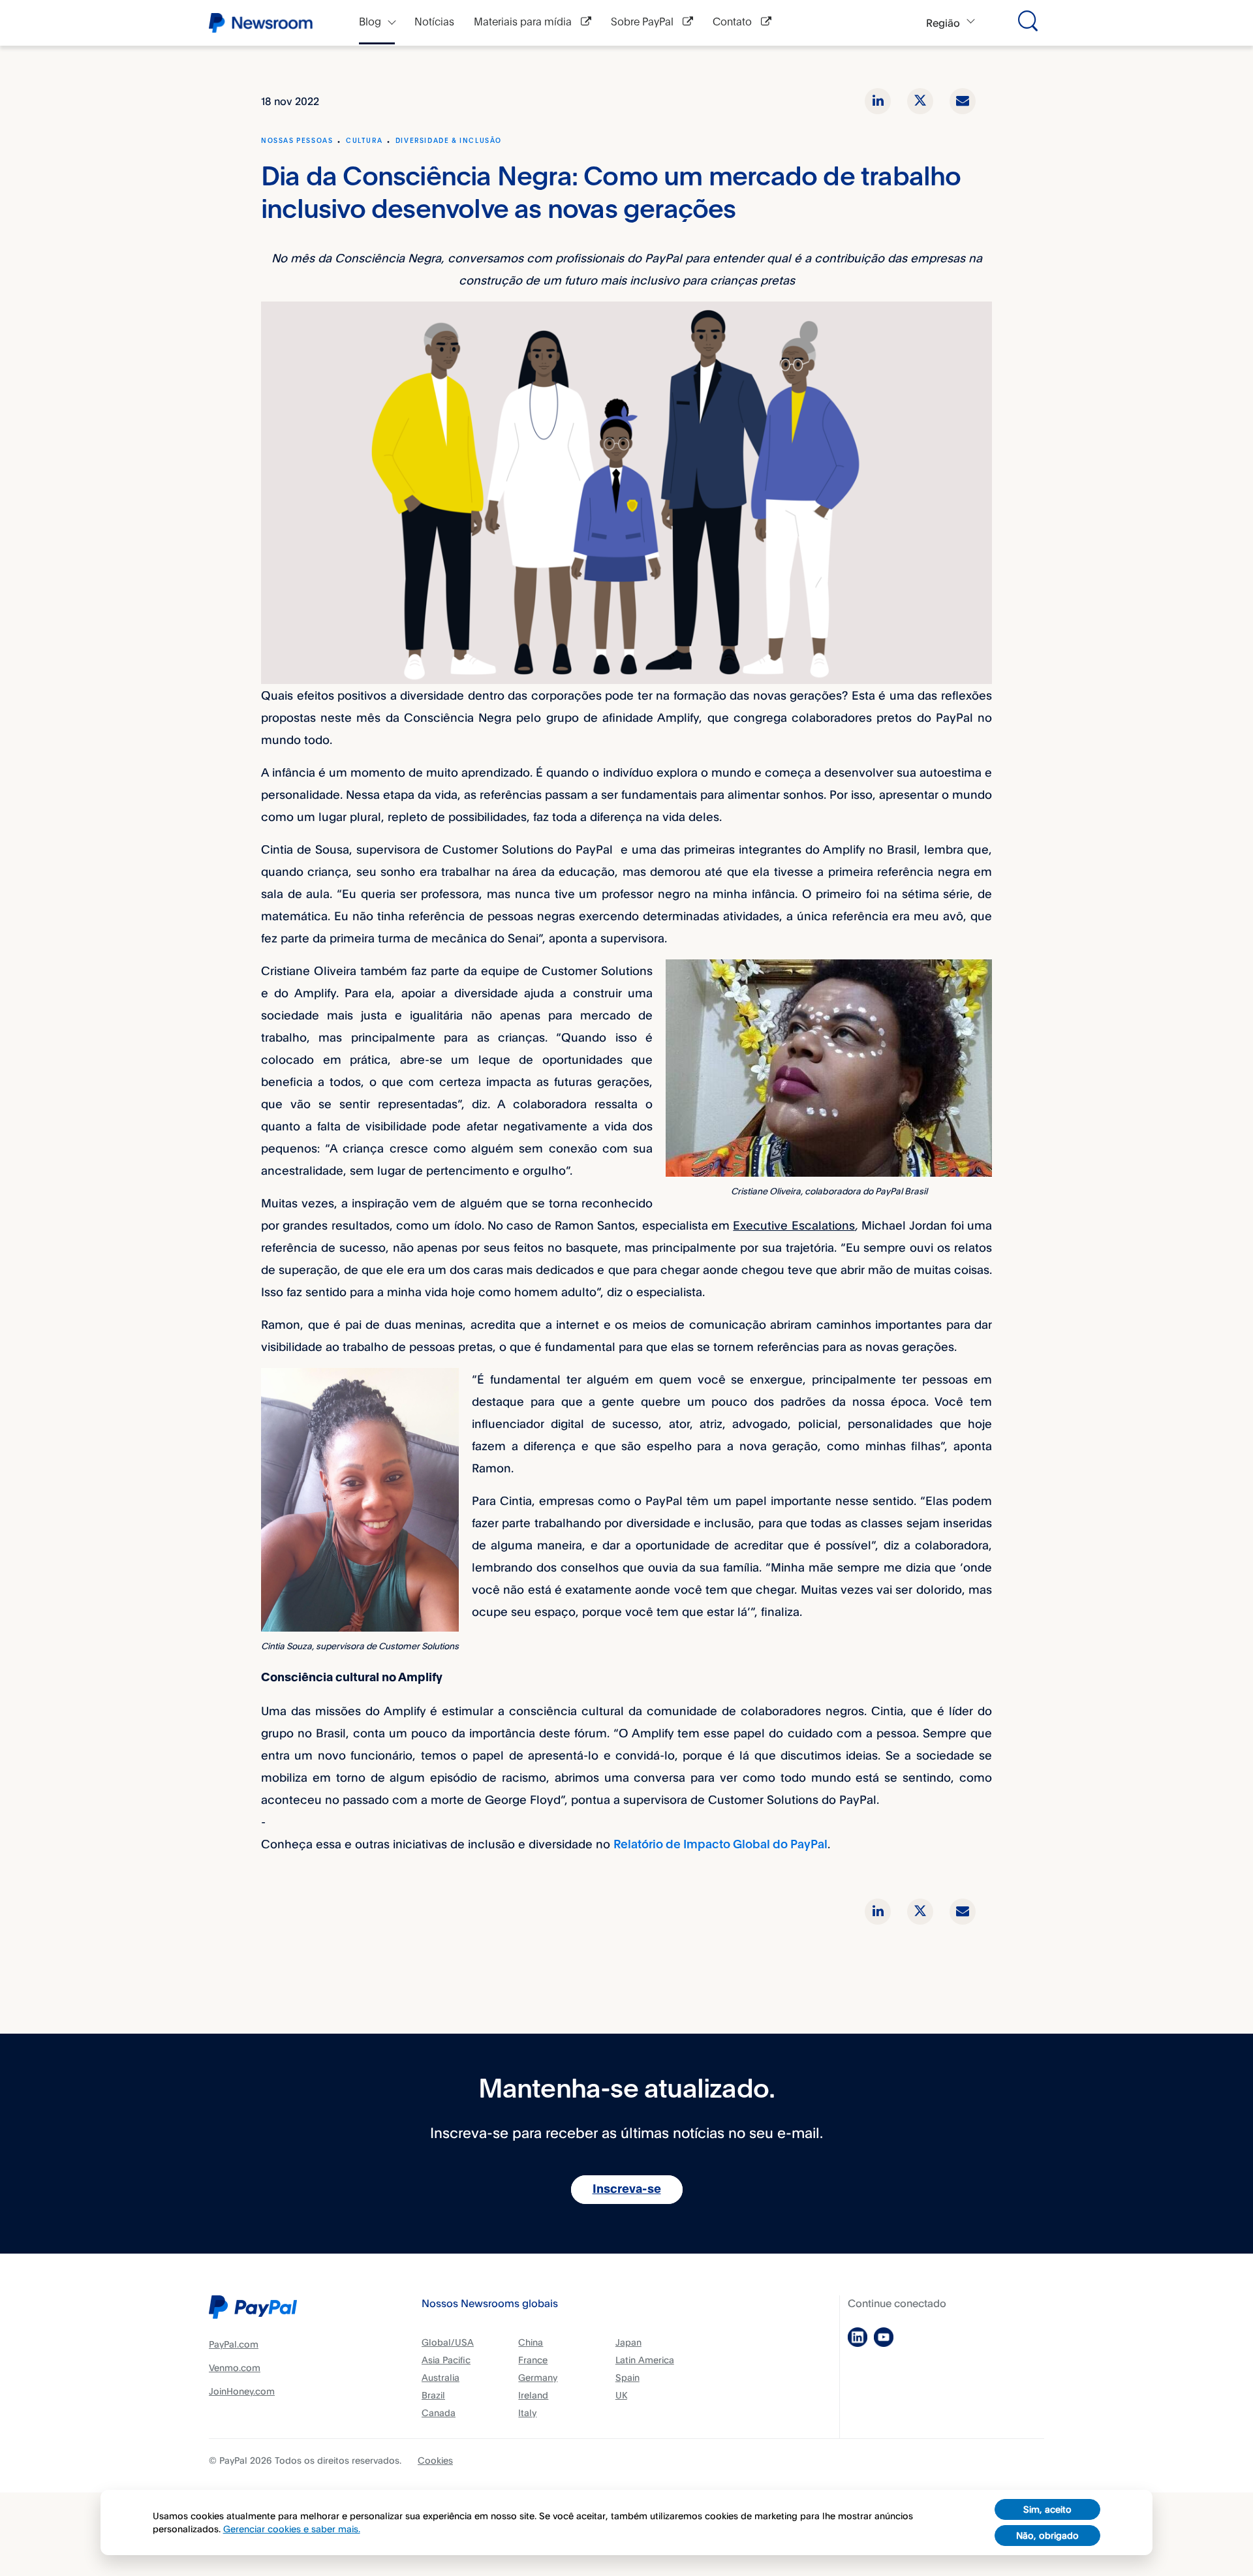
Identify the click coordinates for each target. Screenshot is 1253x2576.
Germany (538, 2377)
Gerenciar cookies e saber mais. (292, 2529)
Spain (627, 2377)
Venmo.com (235, 2367)
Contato (734, 23)
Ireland (533, 2395)
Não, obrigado (1047, 2535)
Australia (441, 2377)
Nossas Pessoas (297, 141)
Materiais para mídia (524, 23)
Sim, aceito (1047, 2509)
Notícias (434, 23)
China (531, 2342)
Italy (527, 2413)
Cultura (364, 141)
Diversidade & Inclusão (449, 141)
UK (621, 2395)
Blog (370, 23)
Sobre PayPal (643, 23)
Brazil (433, 2395)
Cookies (435, 2460)
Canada (439, 2413)
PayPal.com (234, 2344)
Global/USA (448, 2342)
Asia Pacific (446, 2360)
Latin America (645, 2360)
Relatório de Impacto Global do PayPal (720, 1845)
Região (943, 23)
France (533, 2360)
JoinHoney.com (242, 2391)
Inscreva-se (627, 2190)
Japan (628, 2342)
